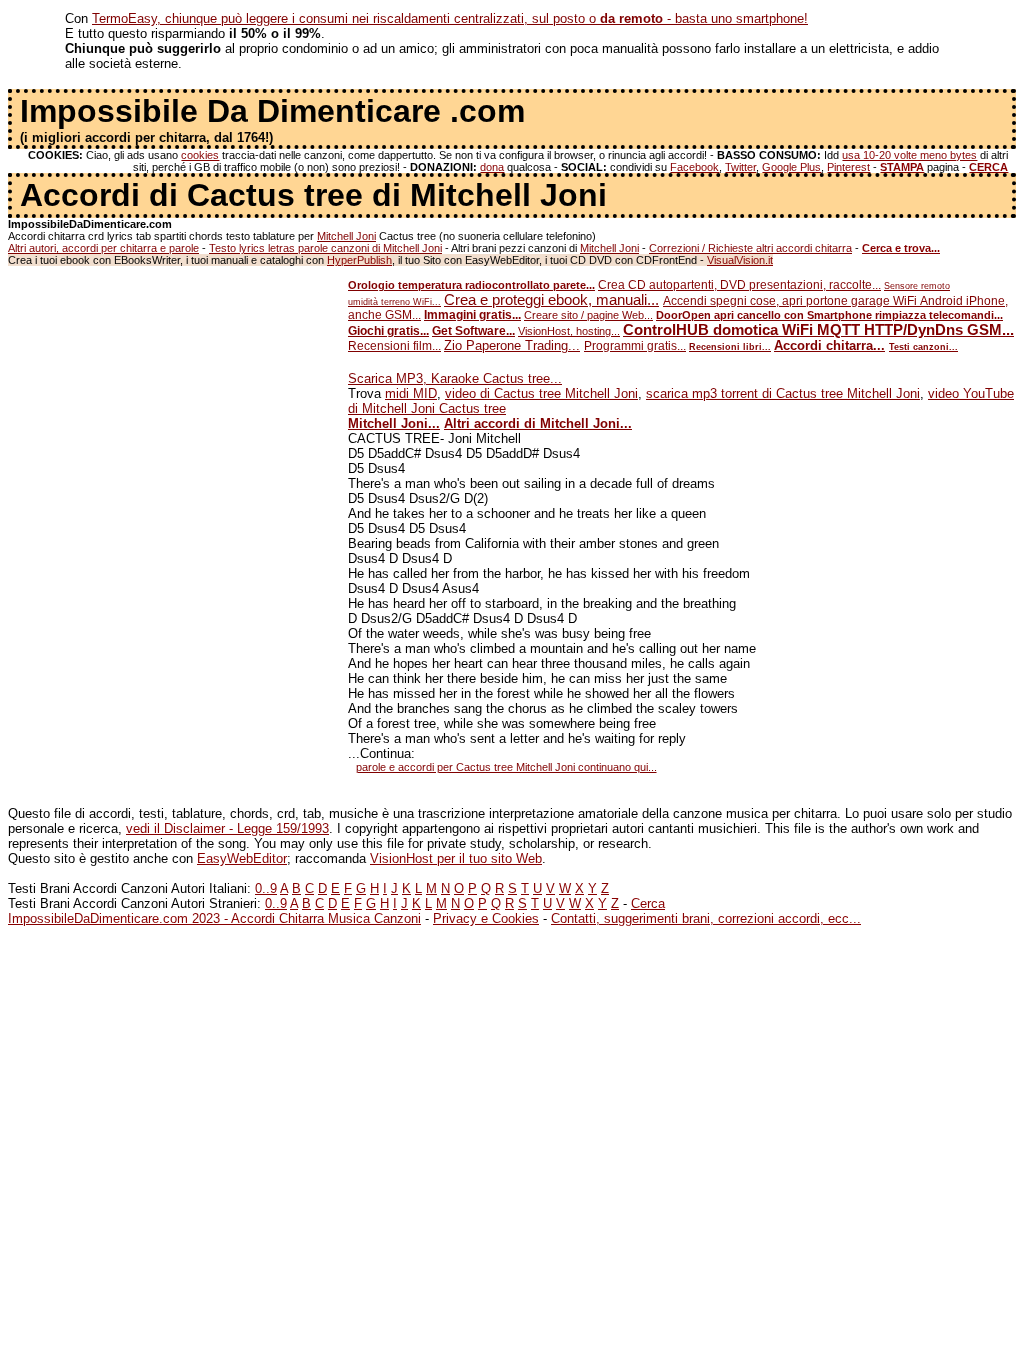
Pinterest (848, 167)
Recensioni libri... (730, 347)
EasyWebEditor (242, 858)
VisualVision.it (740, 260)
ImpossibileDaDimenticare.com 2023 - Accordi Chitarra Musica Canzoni (214, 918)
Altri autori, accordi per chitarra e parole (103, 248)
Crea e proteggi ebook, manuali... (551, 300)
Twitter (740, 167)
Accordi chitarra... (829, 345)
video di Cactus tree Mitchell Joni (541, 393)
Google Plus (791, 167)
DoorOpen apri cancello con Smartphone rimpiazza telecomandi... (829, 315)
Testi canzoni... (923, 347)
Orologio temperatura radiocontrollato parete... (471, 285)
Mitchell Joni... (394, 423)
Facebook (694, 167)
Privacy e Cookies (486, 918)
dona (492, 167)
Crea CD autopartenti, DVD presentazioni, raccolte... (739, 285)
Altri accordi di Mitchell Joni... (538, 423)
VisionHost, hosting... (569, 331)
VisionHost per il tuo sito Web (456, 858)
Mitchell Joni (346, 236)
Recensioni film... (394, 346)
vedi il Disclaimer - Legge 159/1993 (227, 828)
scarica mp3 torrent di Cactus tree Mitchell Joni (783, 393)
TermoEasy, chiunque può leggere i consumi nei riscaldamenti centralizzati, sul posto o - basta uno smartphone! (450, 18)
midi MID (411, 393)
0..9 (266, 888)
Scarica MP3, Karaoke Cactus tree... (455, 378)
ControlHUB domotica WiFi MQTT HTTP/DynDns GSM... (818, 330)
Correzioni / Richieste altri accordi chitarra (750, 248)
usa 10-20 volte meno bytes (909, 155)
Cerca (648, 903)
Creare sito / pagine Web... (588, 315)
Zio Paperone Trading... (512, 345)
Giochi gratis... (388, 331)
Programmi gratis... (635, 346)
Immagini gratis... (472, 315)
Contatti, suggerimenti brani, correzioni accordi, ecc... (706, 918)
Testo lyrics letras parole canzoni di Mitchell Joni (325, 248)
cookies (200, 155)
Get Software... (473, 331)
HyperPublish (359, 260)
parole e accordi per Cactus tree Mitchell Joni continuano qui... (506, 767)
